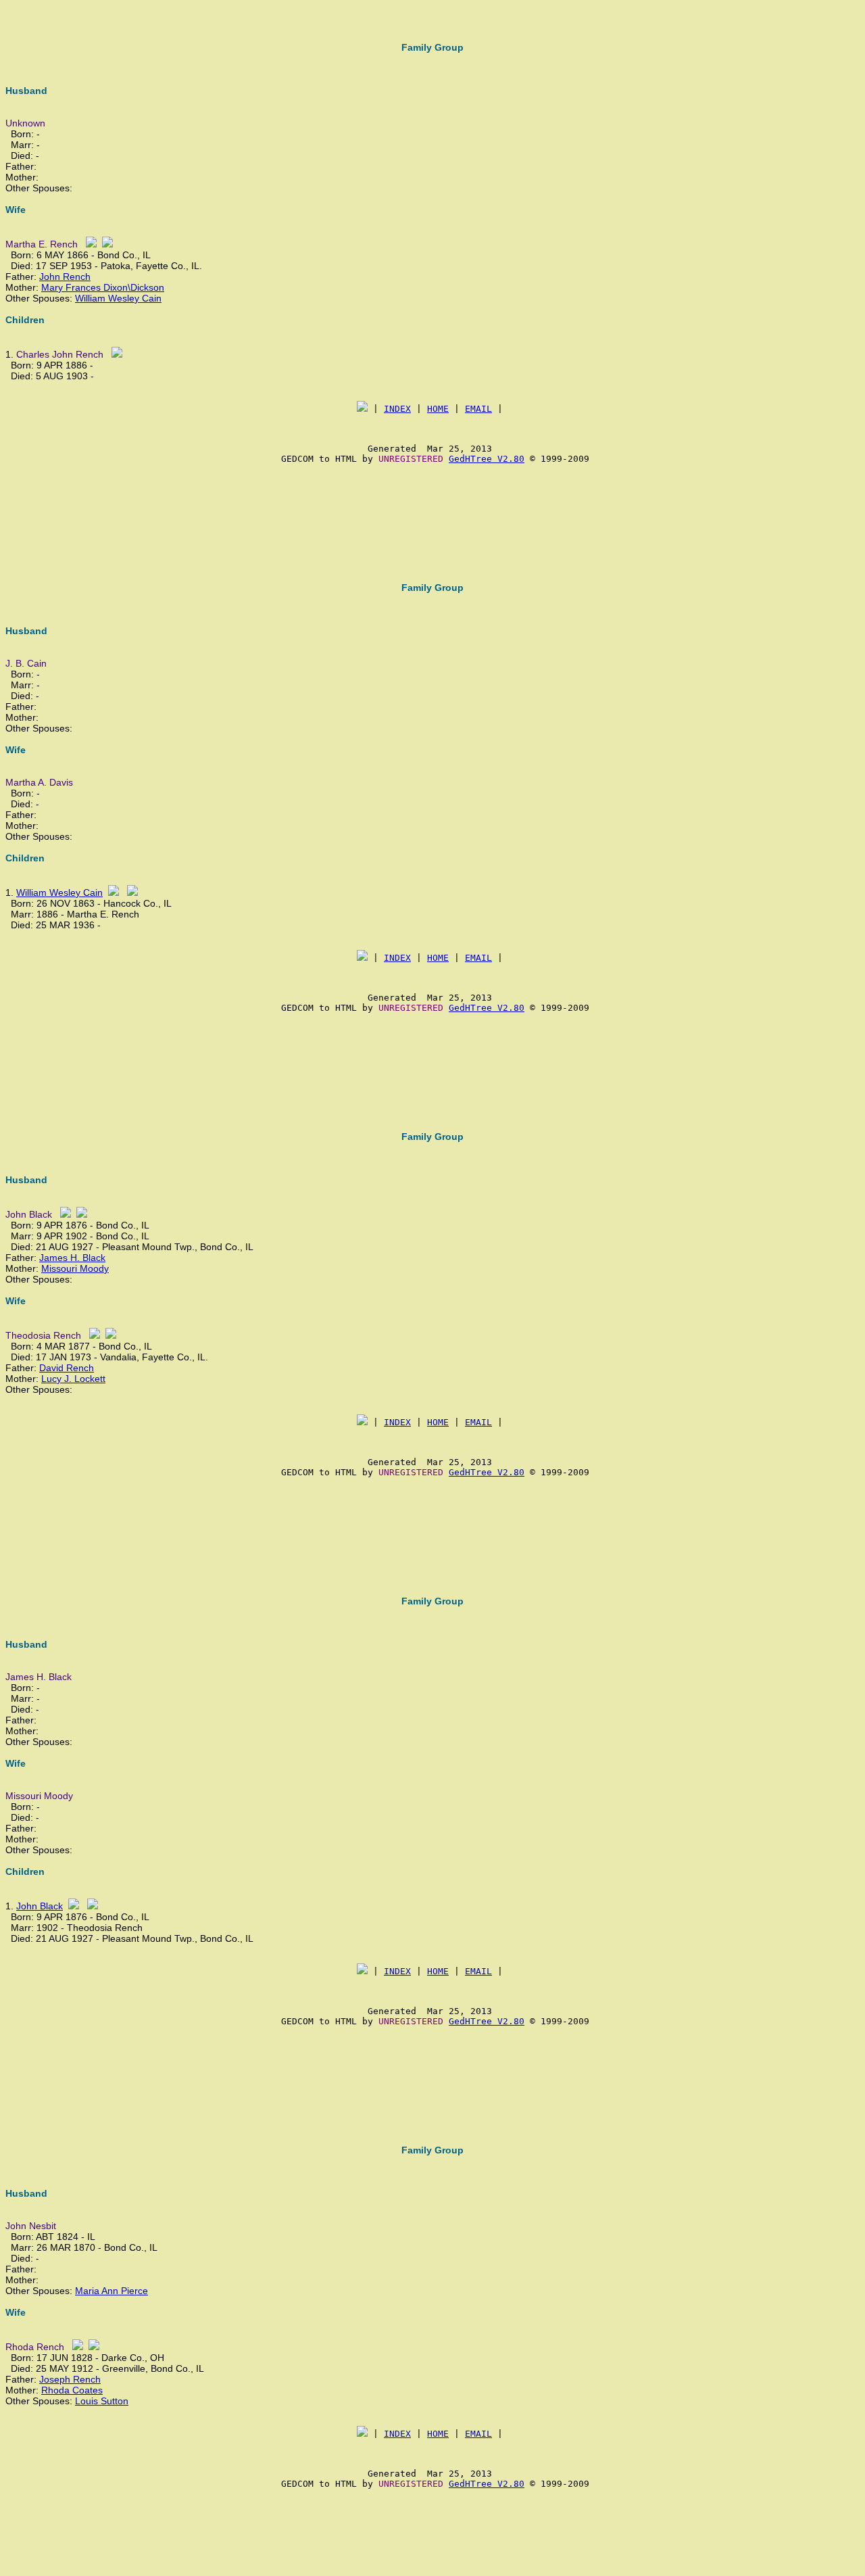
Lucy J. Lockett (73, 1379)
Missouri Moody (75, 1268)
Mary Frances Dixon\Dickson (103, 287)
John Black (40, 1906)
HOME (438, 409)
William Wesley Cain (118, 298)
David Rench (67, 1368)
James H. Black (72, 1258)
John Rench (65, 277)
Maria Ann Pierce (112, 2291)
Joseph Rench (70, 2379)
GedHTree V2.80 (487, 459)
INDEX (397, 409)
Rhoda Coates (72, 2390)
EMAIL (478, 409)
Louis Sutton (102, 2401)
